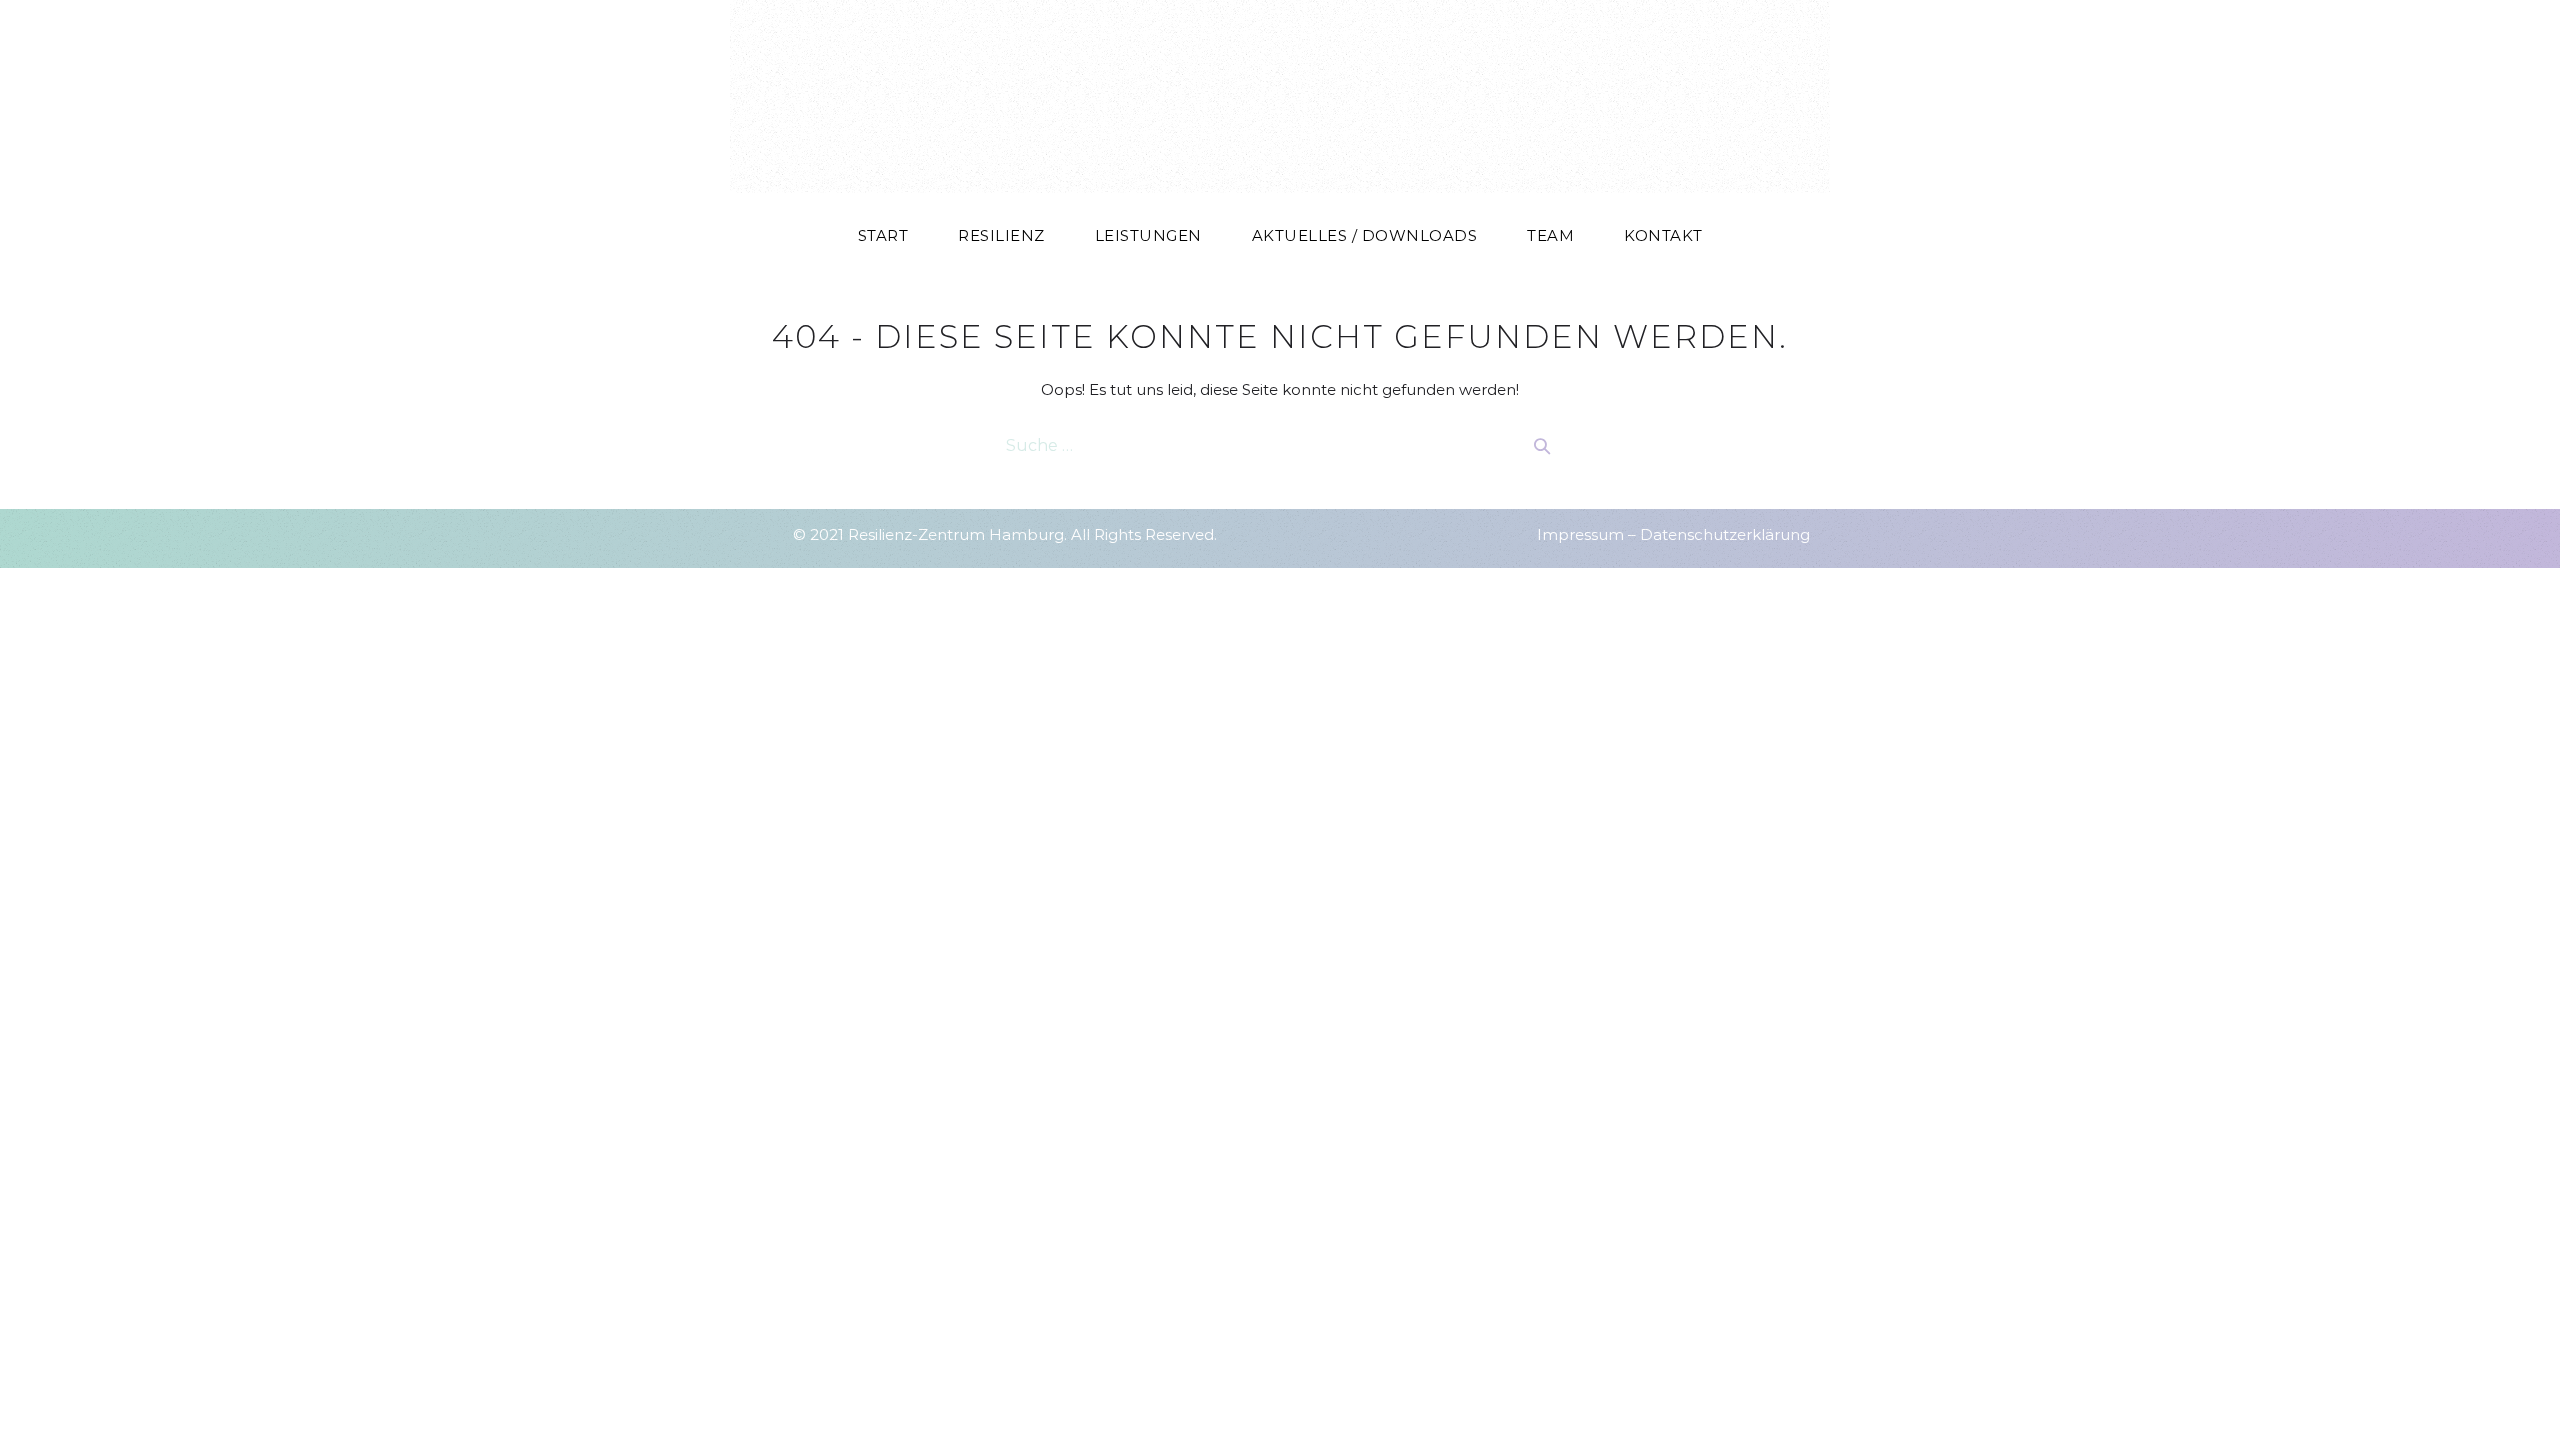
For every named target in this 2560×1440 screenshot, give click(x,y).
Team (1550, 235)
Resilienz (1001, 235)
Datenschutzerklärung (1725, 534)
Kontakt (1663, 235)
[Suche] (1542, 446)
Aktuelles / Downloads (1365, 235)
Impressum (1580, 534)
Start (883, 235)
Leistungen (1148, 235)
